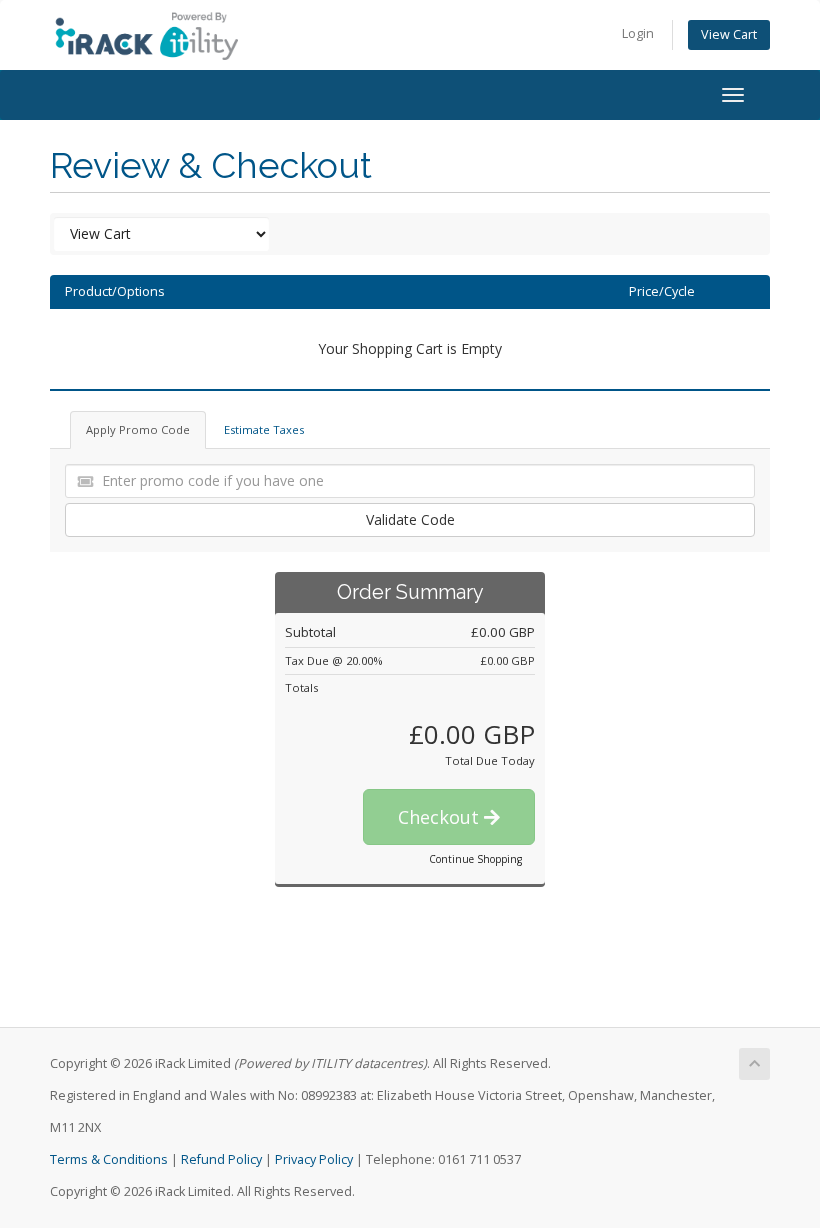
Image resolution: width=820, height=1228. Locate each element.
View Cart (729, 34)
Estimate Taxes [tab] (264, 429)
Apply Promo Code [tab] (138, 429)
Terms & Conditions (109, 1159)
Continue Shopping (475, 859)
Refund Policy (221, 1159)
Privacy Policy (314, 1159)
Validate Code (410, 519)
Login (638, 33)
